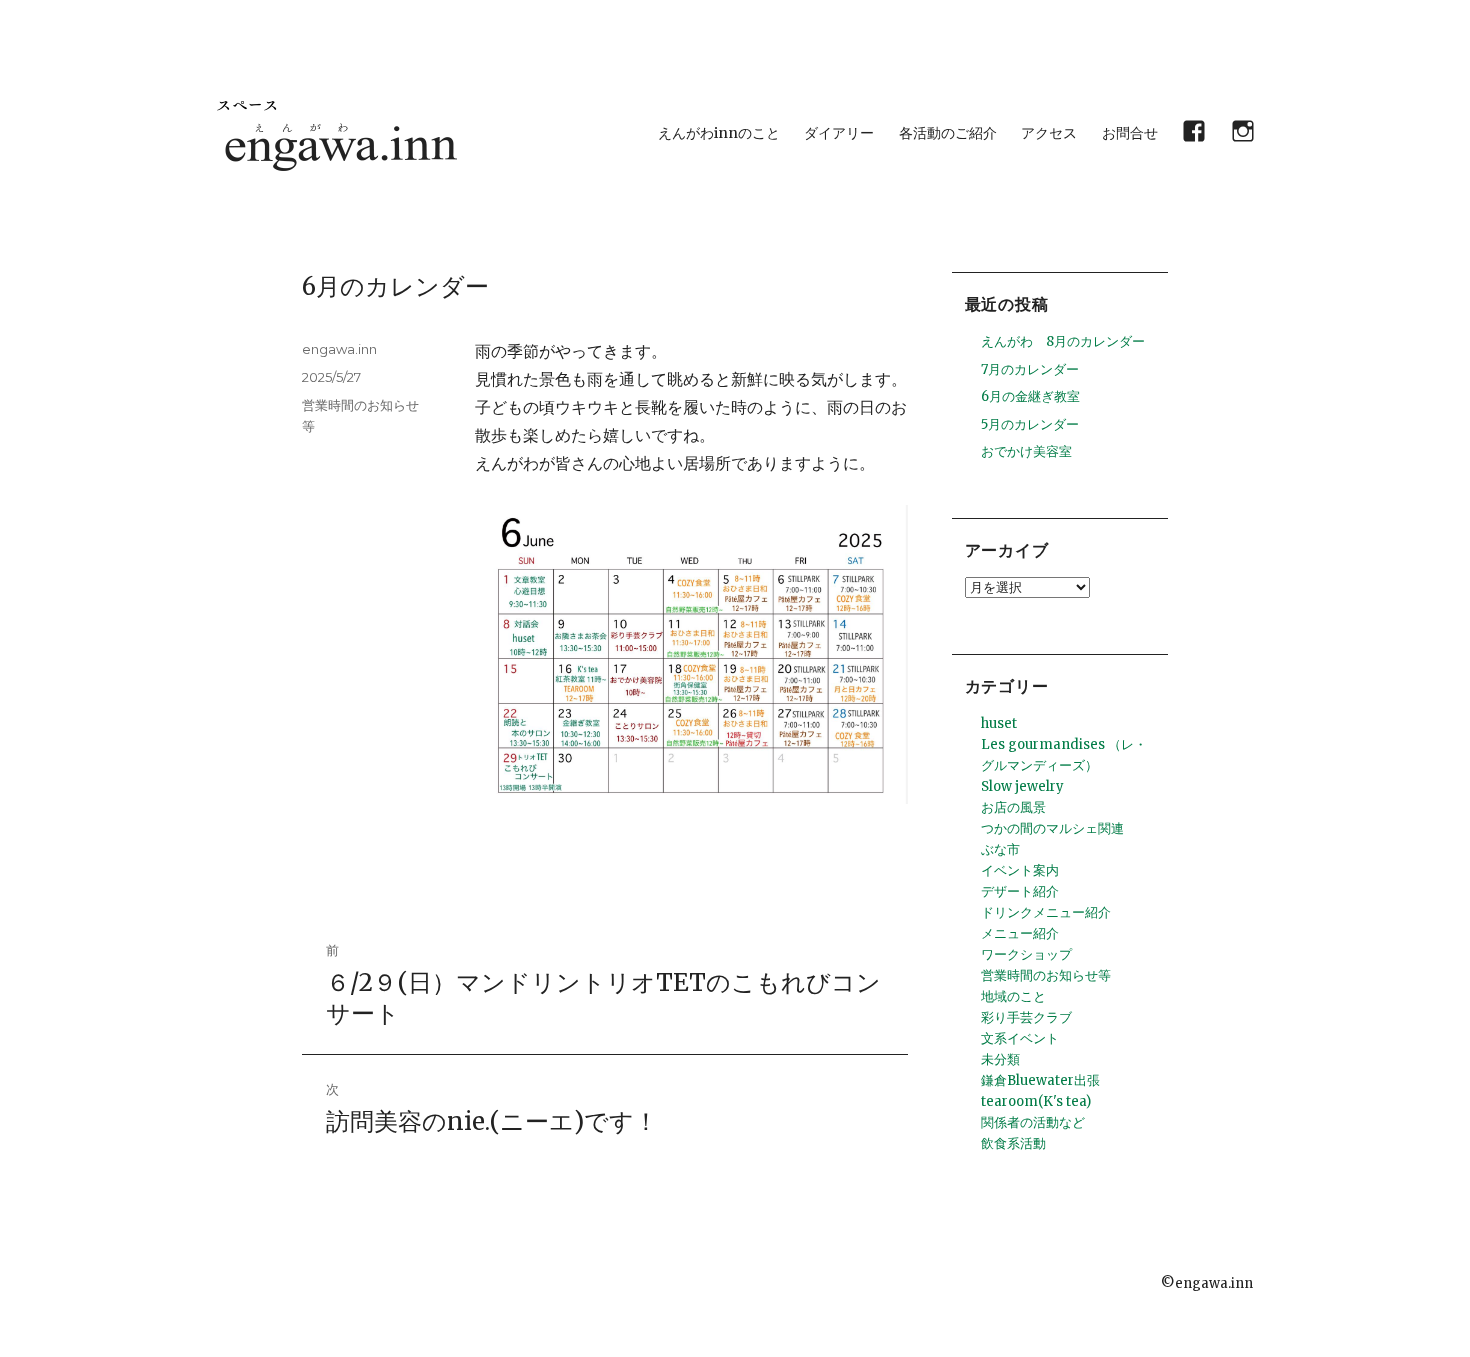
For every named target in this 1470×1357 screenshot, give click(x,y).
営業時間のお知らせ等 (1046, 975)
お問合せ (1130, 133)
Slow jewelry (1022, 786)
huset (999, 723)
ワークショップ (1026, 954)
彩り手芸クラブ (1026, 1017)
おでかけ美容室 (1026, 451)
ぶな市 (1000, 849)
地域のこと (1013, 996)
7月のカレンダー (1030, 369)
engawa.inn (339, 349)
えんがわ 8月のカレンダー (1063, 341)
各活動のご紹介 (948, 133)
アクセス (1049, 133)
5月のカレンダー (1030, 424)
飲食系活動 (1013, 1143)
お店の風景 (1013, 807)
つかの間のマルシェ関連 (1052, 828)
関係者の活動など (1033, 1122)
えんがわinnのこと (719, 133)
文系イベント (1020, 1038)
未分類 (1000, 1059)
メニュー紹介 (1020, 933)
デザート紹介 (1020, 891)
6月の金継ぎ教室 (1030, 396)
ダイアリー (839, 133)
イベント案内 (1020, 870)
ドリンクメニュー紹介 (1046, 912)
